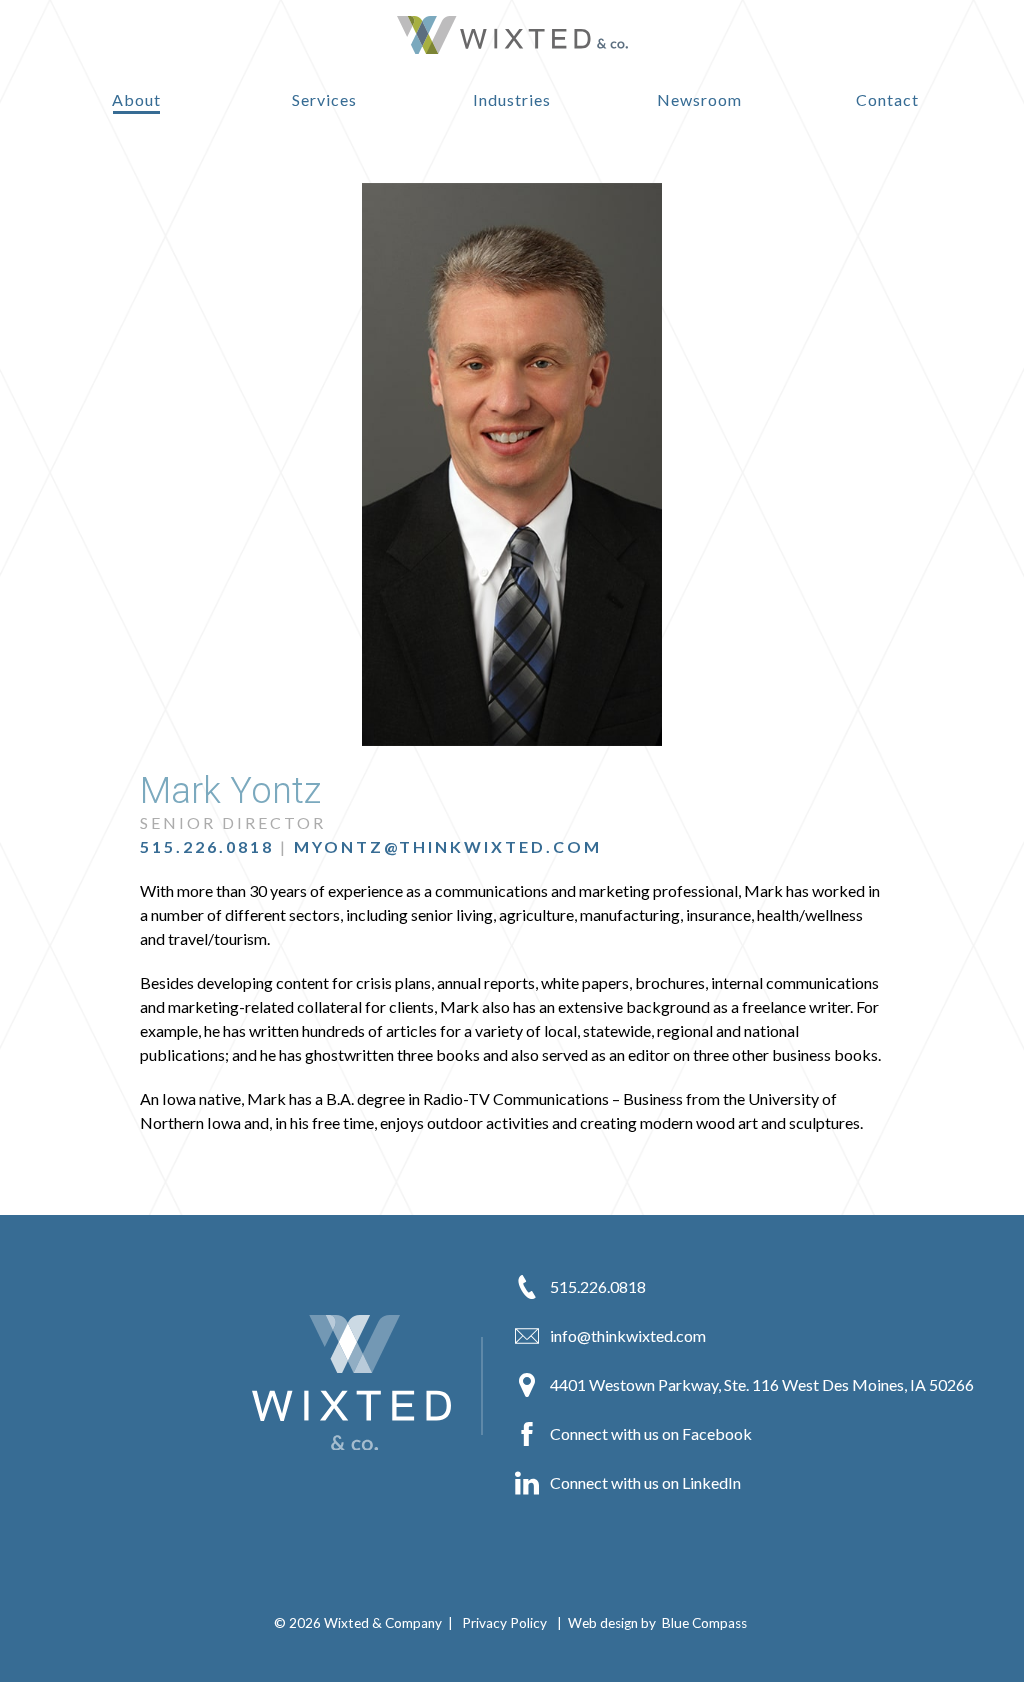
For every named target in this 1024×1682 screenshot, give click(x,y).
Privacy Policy (504, 1623)
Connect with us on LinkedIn (644, 1482)
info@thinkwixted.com (626, 1335)
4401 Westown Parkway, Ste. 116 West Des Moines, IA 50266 (760, 1384)
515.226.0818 (207, 846)
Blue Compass (704, 1623)
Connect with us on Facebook (649, 1433)
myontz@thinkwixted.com (448, 846)
